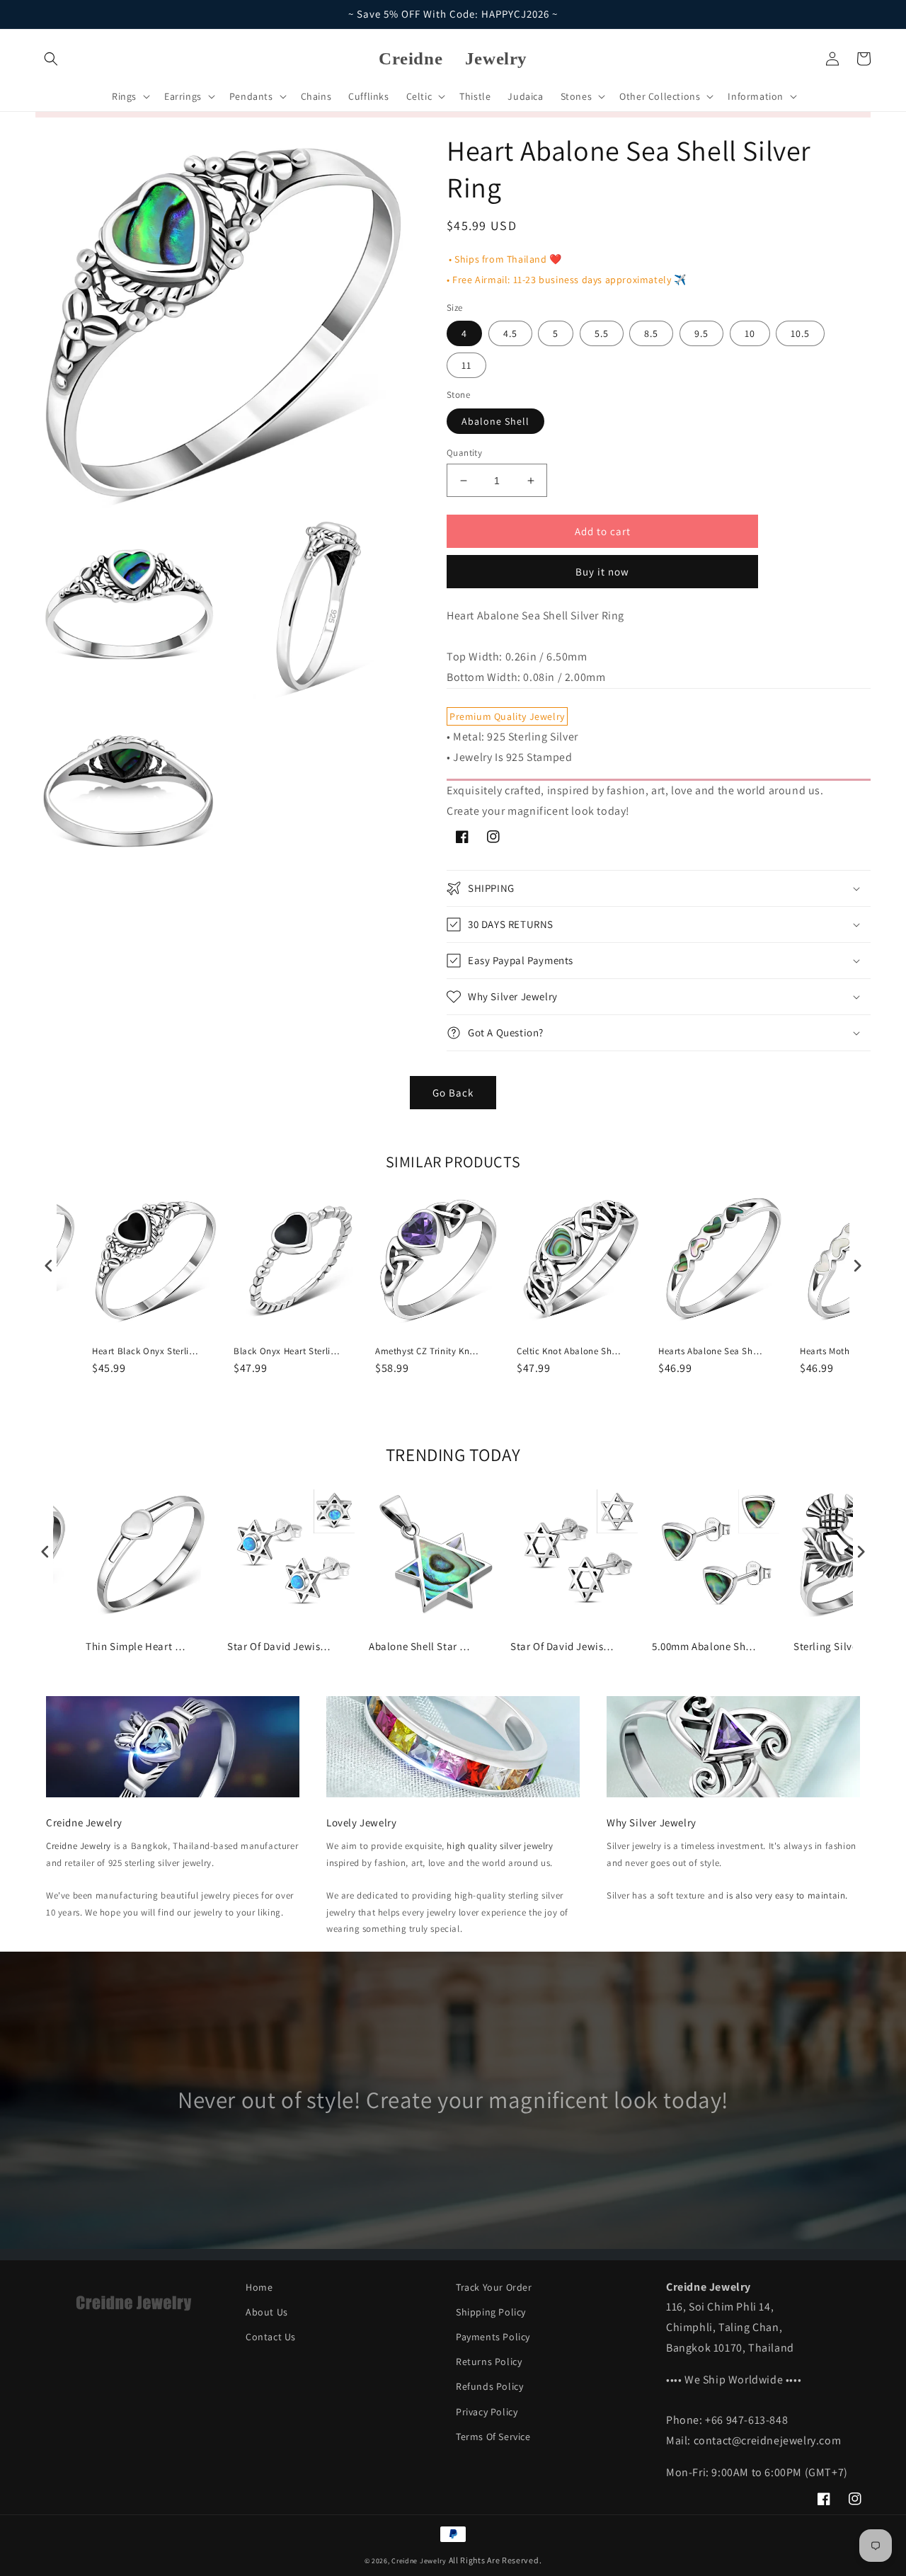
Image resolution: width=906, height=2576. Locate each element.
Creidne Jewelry (79, 1846)
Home (259, 2287)
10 (750, 333)
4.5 (510, 333)
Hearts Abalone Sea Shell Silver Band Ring (711, 1351)
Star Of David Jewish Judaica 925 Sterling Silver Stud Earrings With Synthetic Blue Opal (280, 1646)
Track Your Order (494, 2287)
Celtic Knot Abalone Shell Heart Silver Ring (570, 1351)
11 (466, 365)
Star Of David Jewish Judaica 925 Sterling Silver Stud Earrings (563, 1646)
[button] (51, 59)
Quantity (464, 453)
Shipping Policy (491, 2312)
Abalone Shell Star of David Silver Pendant (422, 1646)
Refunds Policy (489, 2386)
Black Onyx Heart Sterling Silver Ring (287, 1351)
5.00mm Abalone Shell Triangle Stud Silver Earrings (705, 1646)
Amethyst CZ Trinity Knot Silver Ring (428, 1351)
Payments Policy (493, 2337)
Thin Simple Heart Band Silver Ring (139, 1646)
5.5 (602, 333)
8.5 (651, 333)
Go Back (453, 1093)
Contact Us (271, 2337)
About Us (267, 2312)
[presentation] (49, 1265)
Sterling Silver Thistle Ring (847, 1646)
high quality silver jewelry (500, 1846)
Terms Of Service (493, 2437)
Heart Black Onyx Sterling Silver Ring (145, 1351)
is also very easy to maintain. (787, 1895)
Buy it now (602, 572)
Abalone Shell (495, 421)
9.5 (701, 333)
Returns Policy (489, 2362)
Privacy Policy (487, 2412)
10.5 (800, 333)
